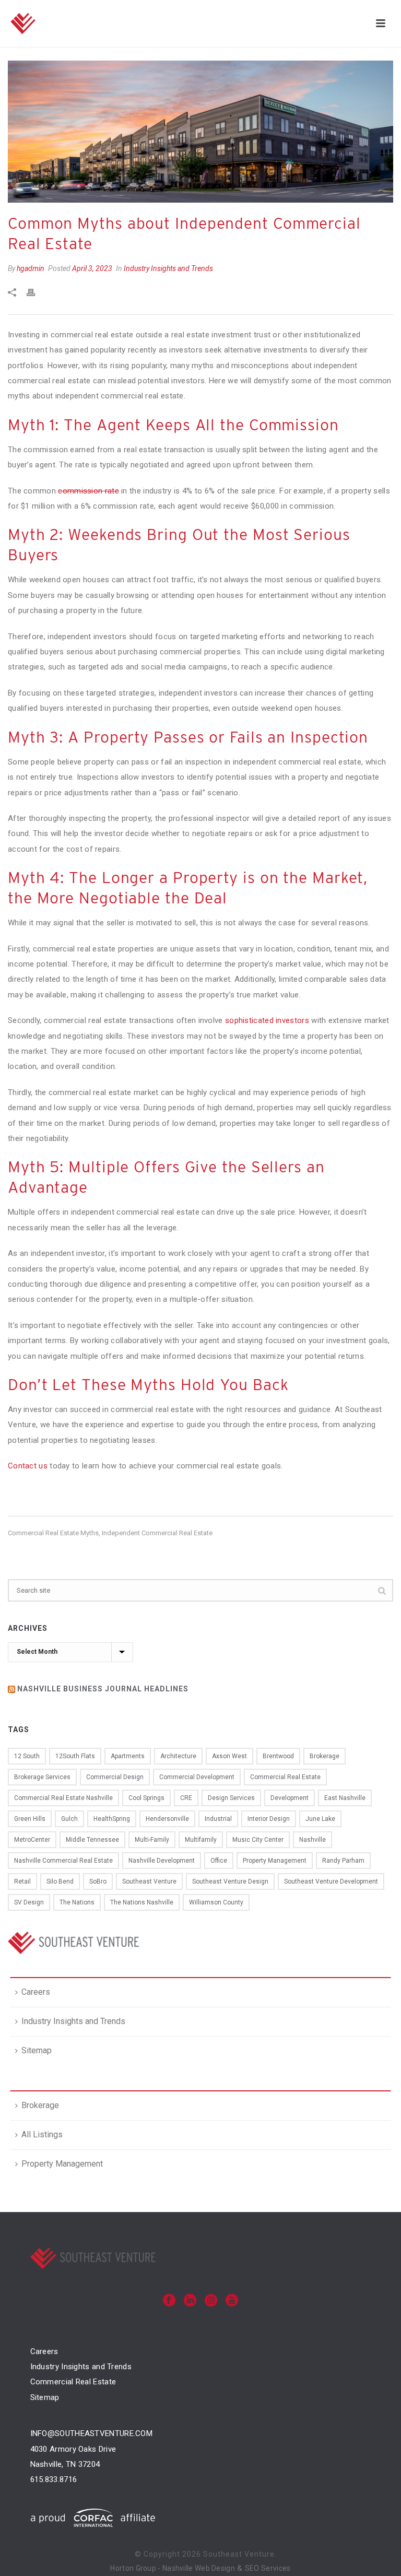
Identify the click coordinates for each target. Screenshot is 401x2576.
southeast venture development (331, 1881)
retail (22, 1881)
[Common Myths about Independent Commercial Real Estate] (200, 132)
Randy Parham (343, 1861)
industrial (218, 1819)
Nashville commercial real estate (63, 1861)
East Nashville (345, 1798)
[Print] (36, 292)
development (290, 1798)
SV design (29, 1902)
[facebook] (169, 2301)
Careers (36, 1992)
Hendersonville (167, 1819)
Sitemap (37, 2050)
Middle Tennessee (92, 1840)
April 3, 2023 (92, 268)
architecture (178, 1756)
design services (231, 1798)
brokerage (325, 1756)
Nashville (312, 1840)
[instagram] (211, 2301)
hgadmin (31, 268)
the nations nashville (142, 1902)
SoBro (98, 1881)
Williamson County (216, 1902)
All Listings (42, 2134)
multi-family (152, 1840)
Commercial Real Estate (73, 2382)
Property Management (62, 2164)
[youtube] (232, 2301)
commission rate (89, 491)
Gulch (69, 1819)
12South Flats (75, 1756)
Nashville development (162, 1861)
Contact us (28, 1466)
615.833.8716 (54, 2479)
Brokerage (40, 2105)
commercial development (197, 1777)
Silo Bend (60, 1881)
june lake (320, 1819)
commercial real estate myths (53, 1533)
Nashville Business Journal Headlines (103, 1689)
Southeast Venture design (230, 1881)
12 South (27, 1756)
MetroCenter (32, 1840)
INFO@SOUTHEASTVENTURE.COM (92, 2433)
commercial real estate (285, 1777)
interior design (269, 1819)
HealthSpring (112, 1819)
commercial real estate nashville (63, 1798)
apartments (128, 1756)
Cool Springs (146, 1798)
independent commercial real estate (157, 1533)
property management (275, 1861)
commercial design (115, 1777)
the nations (77, 1902)
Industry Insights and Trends (168, 268)
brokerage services (42, 1777)
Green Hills (30, 1819)
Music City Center (258, 1840)
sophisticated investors (267, 1020)
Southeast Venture (149, 1881)
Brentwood (278, 1756)
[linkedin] (190, 2301)
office (219, 1861)
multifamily (201, 1840)
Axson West (229, 1756)
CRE (186, 1798)
